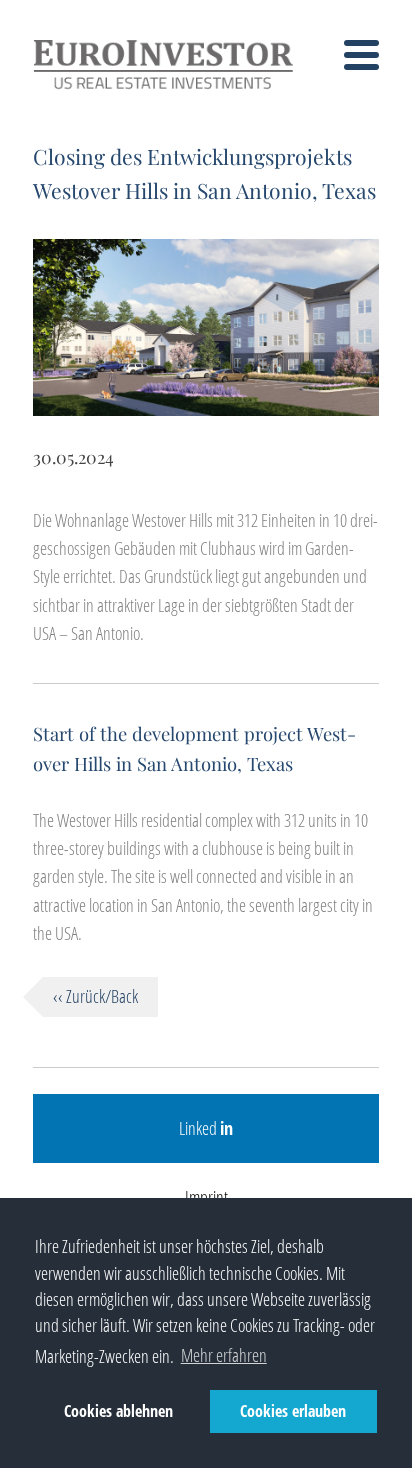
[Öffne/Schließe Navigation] (361, 58)
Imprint (206, 1197)
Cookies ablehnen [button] (118, 1411)
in (226, 1128)
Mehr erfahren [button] (224, 1355)
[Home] (163, 86)
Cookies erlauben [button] (293, 1411)
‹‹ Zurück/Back (95, 996)
